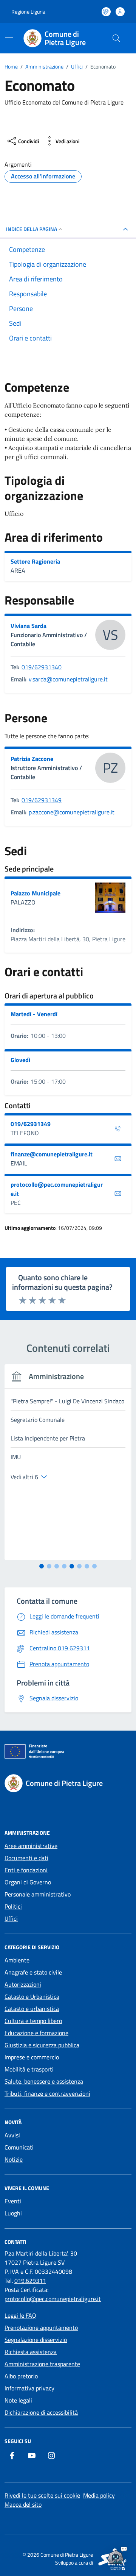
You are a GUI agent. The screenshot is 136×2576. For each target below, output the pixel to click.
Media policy (99, 2495)
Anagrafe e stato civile (33, 1972)
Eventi (13, 2201)
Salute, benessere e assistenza (44, 2081)
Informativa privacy (29, 2388)
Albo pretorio (21, 2376)
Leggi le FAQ (20, 2315)
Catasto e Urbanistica (32, 1996)
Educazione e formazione (36, 2033)
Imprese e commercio (32, 2057)
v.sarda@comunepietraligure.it (68, 679)
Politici (13, 1906)
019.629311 (30, 2281)
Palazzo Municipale (36, 893)
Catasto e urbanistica (32, 2009)
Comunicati (19, 2147)
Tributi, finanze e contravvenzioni (47, 2093)
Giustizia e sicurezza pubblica (42, 2045)
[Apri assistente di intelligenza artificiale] (116, 2556)
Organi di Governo (28, 1882)
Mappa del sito (23, 2504)
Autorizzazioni (23, 1984)
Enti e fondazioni (26, 1870)
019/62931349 (42, 800)
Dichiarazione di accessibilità (41, 2412)
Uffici (11, 1918)
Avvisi (12, 2135)
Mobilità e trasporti (29, 2069)
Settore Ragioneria (35, 561)
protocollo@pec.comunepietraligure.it (57, 1189)
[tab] (42, 1566)
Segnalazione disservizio (36, 2340)
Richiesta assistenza (31, 2352)
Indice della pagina (32, 229)
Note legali (18, 2400)
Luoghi (13, 2213)
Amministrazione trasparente (42, 2364)
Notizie (14, 2159)
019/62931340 (42, 667)
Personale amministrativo (38, 1894)
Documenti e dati (26, 1858)
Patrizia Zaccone (32, 759)
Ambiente (17, 1960)
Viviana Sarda (29, 626)
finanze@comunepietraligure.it (52, 1154)
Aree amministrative (31, 1846)
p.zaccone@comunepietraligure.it (72, 812)
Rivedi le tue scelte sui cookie (42, 2495)
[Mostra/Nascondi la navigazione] (9, 37)
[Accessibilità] (106, 12)
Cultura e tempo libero (33, 2021)
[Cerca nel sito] (116, 38)
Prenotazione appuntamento (41, 2328)
